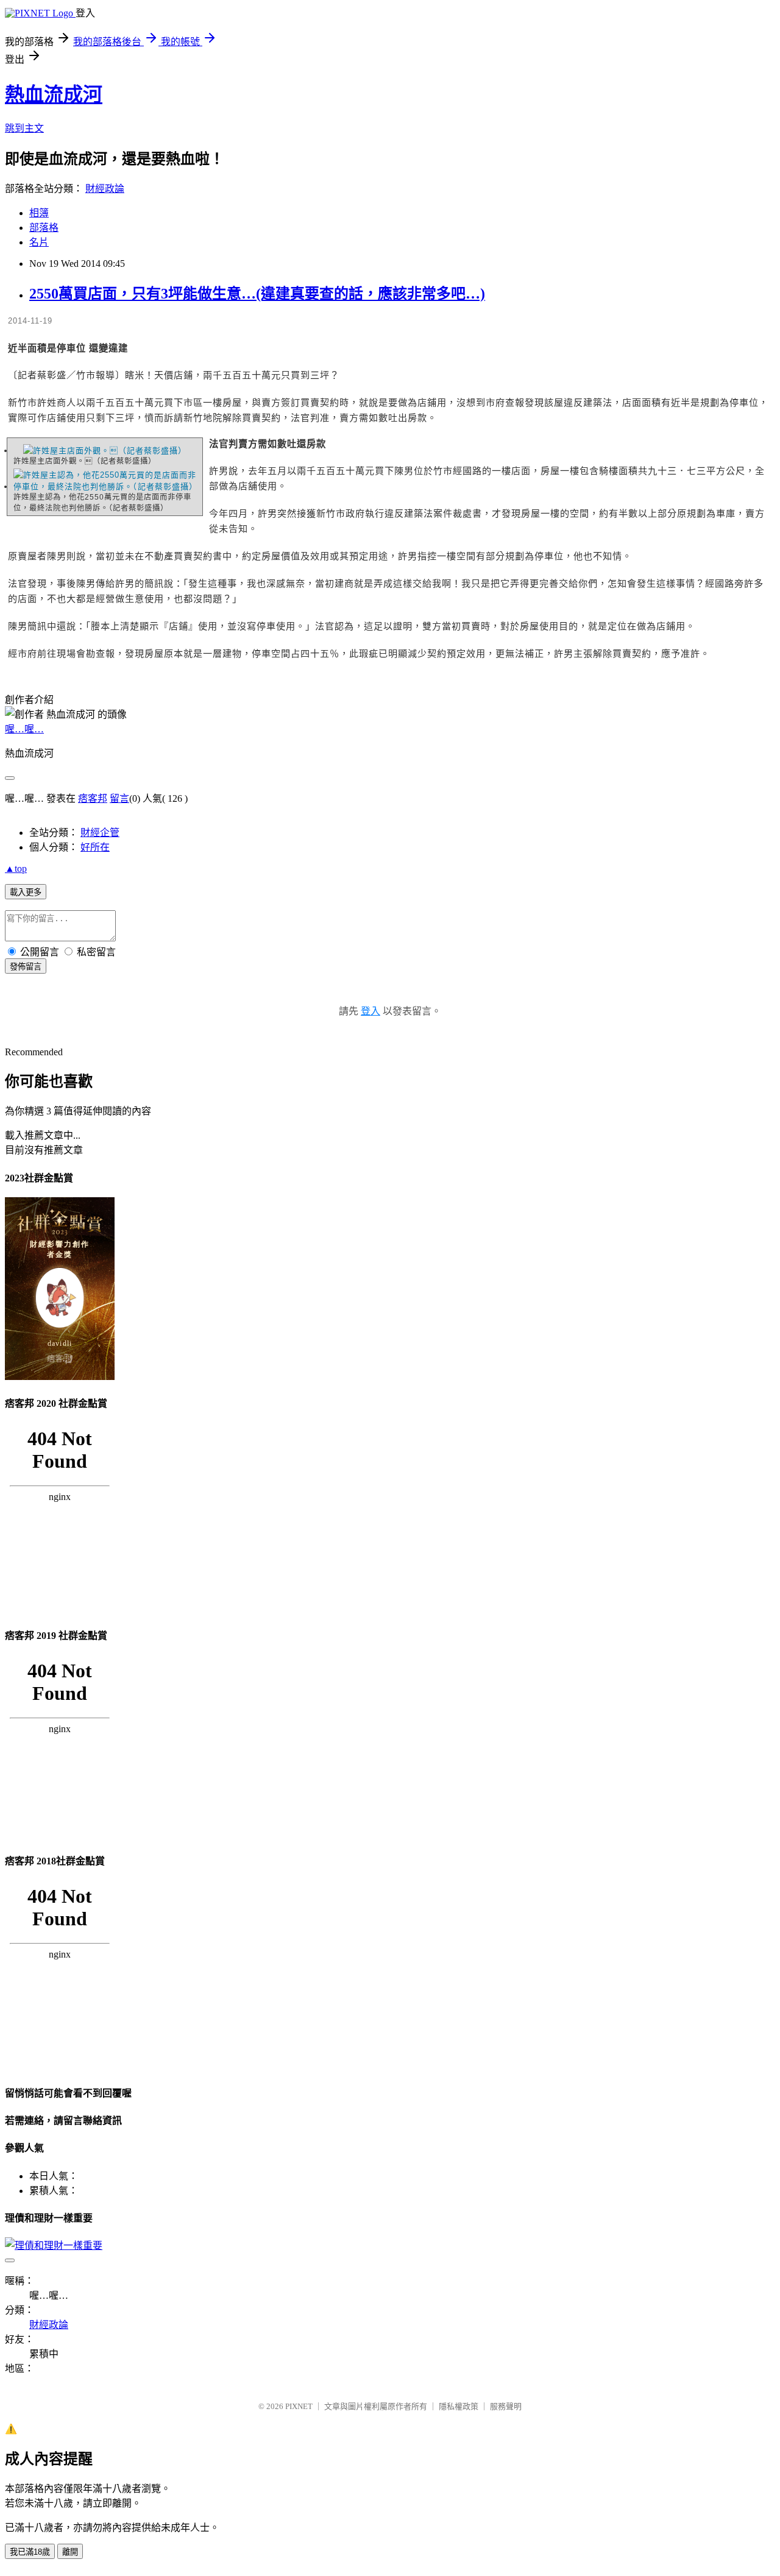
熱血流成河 (54, 94)
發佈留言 (26, 967)
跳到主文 (24, 128)
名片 (39, 242)
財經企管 (100, 833)
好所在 (95, 847)
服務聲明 (506, 2406)
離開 (70, 2552)
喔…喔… (24, 729)
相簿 (39, 213)
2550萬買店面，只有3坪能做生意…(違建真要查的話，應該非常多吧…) (257, 294)
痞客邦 (93, 798)
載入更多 (26, 892)
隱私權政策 (459, 2406)
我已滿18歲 (30, 2552)
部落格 (44, 228)
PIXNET (299, 2406)
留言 (119, 798)
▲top (16, 869)
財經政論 (105, 189)
